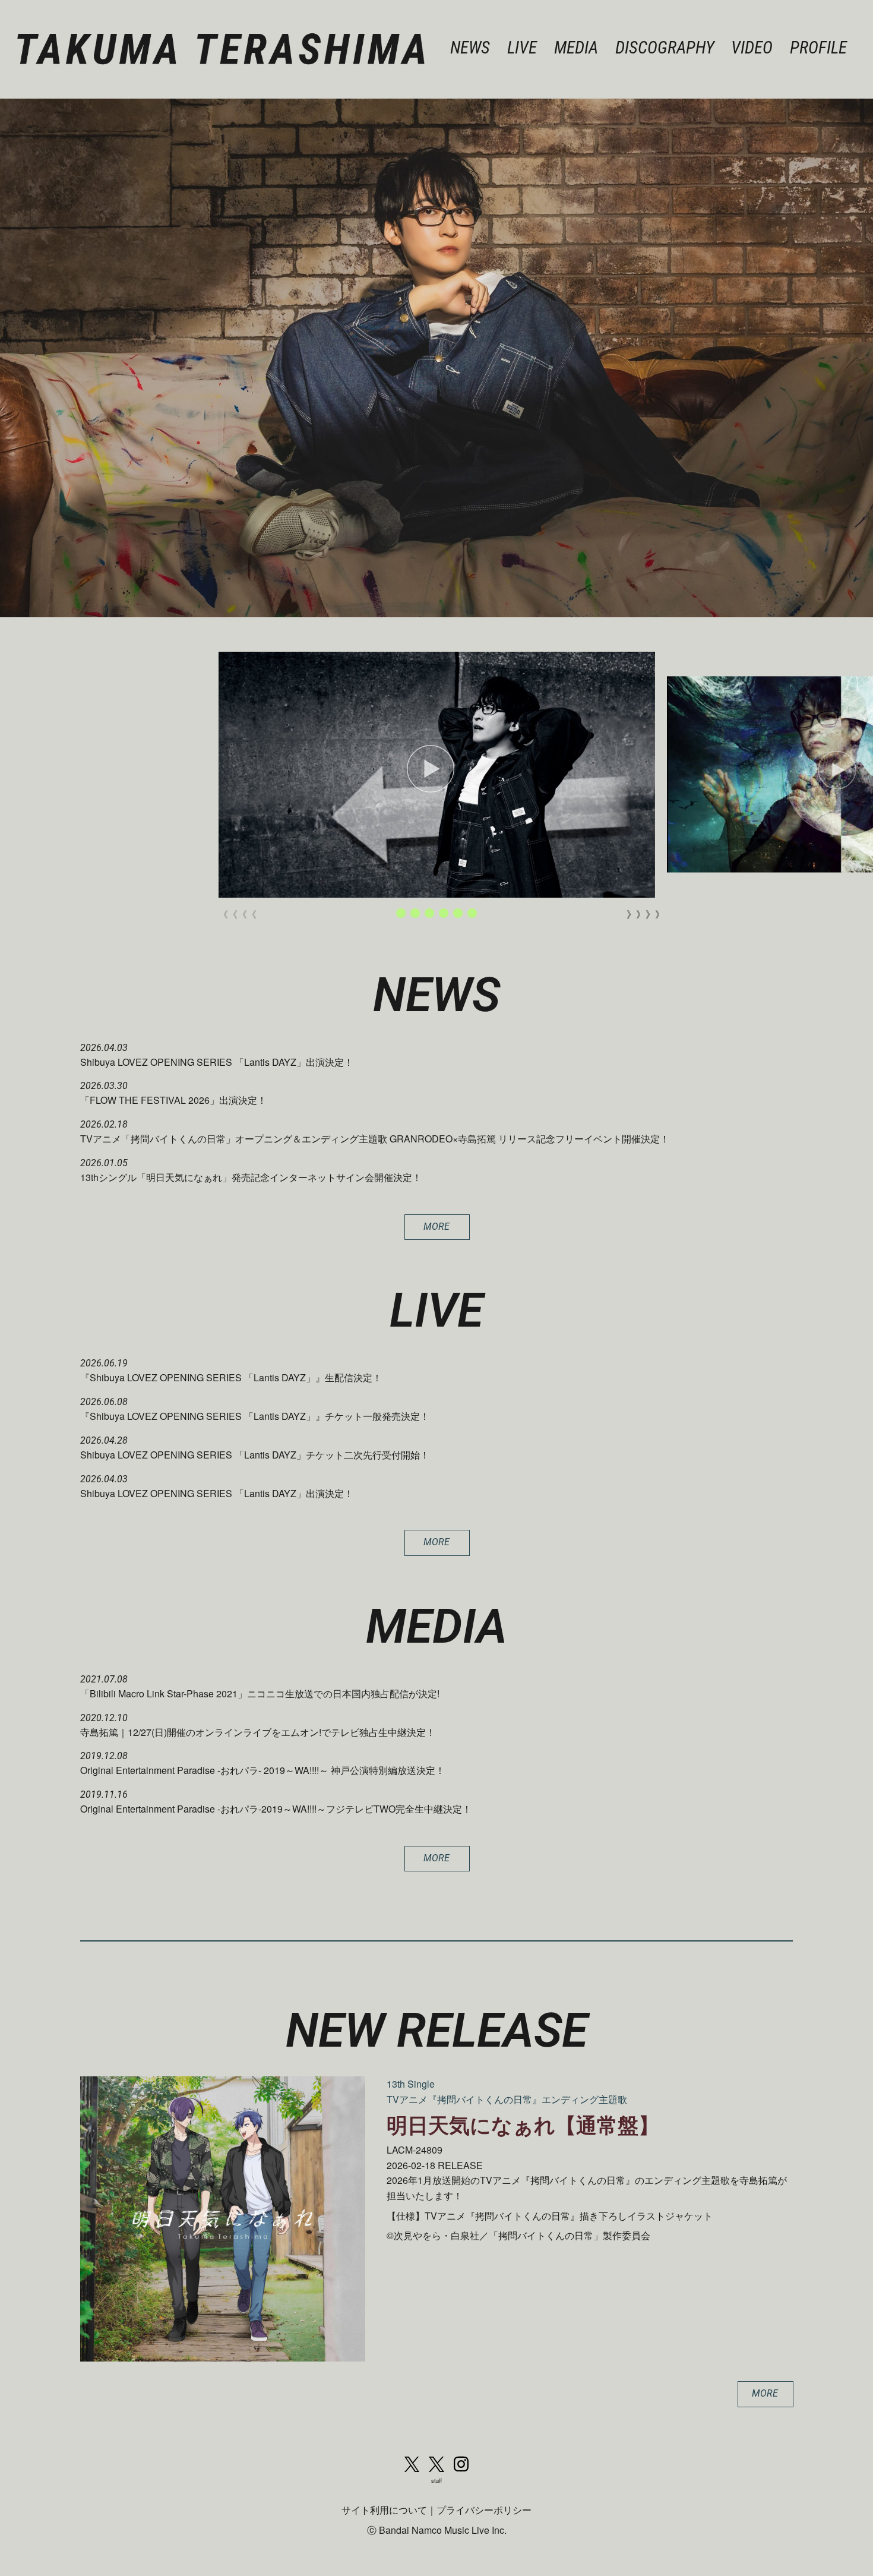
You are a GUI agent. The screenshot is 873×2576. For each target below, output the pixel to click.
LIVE (522, 48)
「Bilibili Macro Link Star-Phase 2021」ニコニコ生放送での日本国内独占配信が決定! (260, 1693)
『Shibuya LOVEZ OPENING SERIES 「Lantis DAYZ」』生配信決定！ (231, 1377)
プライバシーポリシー (484, 2510)
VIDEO (752, 48)
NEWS (470, 48)
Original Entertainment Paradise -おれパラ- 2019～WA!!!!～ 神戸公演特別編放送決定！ (262, 1770)
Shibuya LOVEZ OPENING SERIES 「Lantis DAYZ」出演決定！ (217, 1062)
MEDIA (576, 48)
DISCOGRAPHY (665, 48)
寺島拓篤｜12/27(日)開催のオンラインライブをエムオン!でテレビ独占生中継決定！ (258, 1732)
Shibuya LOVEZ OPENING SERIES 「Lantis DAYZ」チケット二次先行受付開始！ (255, 1455)
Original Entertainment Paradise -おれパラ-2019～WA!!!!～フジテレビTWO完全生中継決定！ (276, 1809)
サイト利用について (384, 2510)
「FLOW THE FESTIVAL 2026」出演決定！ (173, 1100)
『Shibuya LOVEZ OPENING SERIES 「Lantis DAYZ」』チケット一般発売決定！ (255, 1416)
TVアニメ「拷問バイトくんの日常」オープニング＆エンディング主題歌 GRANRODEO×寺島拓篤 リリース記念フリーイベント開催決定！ (375, 1139)
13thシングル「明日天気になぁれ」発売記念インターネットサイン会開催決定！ (251, 1177)
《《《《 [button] (233, 914)
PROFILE (818, 48)
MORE (436, 1227)
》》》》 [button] (641, 914)
